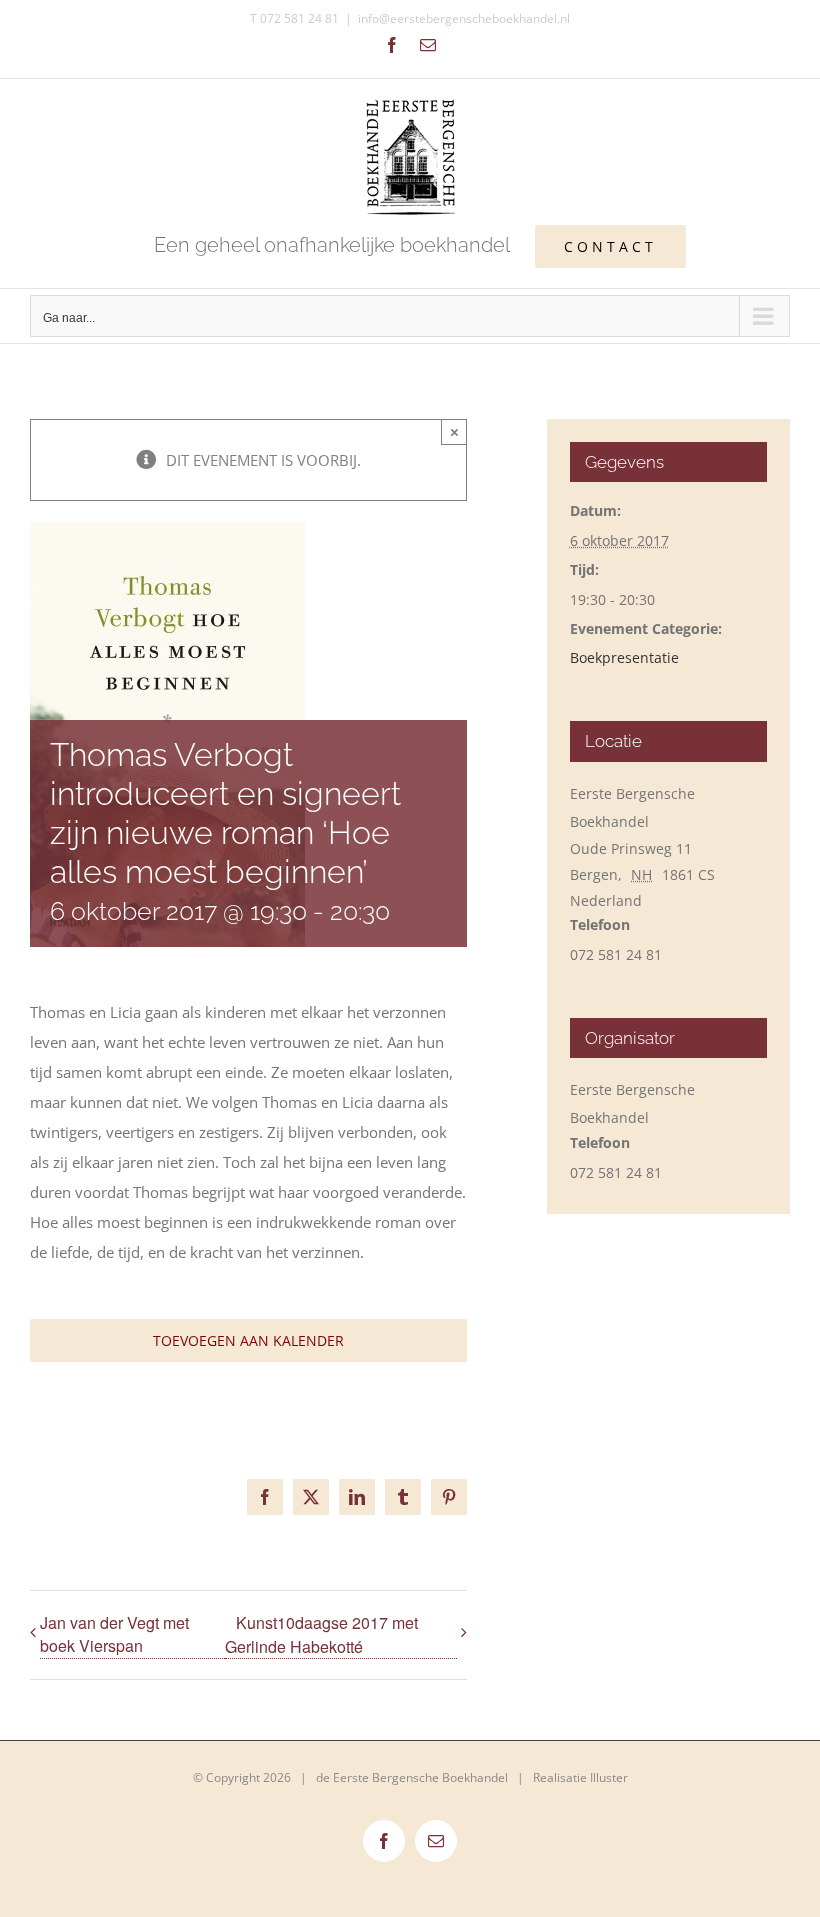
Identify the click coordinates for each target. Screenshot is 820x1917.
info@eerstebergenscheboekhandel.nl (464, 18)
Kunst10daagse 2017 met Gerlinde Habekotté (321, 1634)
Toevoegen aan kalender (248, 1340)
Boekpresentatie (624, 657)
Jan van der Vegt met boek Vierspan (114, 1634)
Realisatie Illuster (580, 1777)
